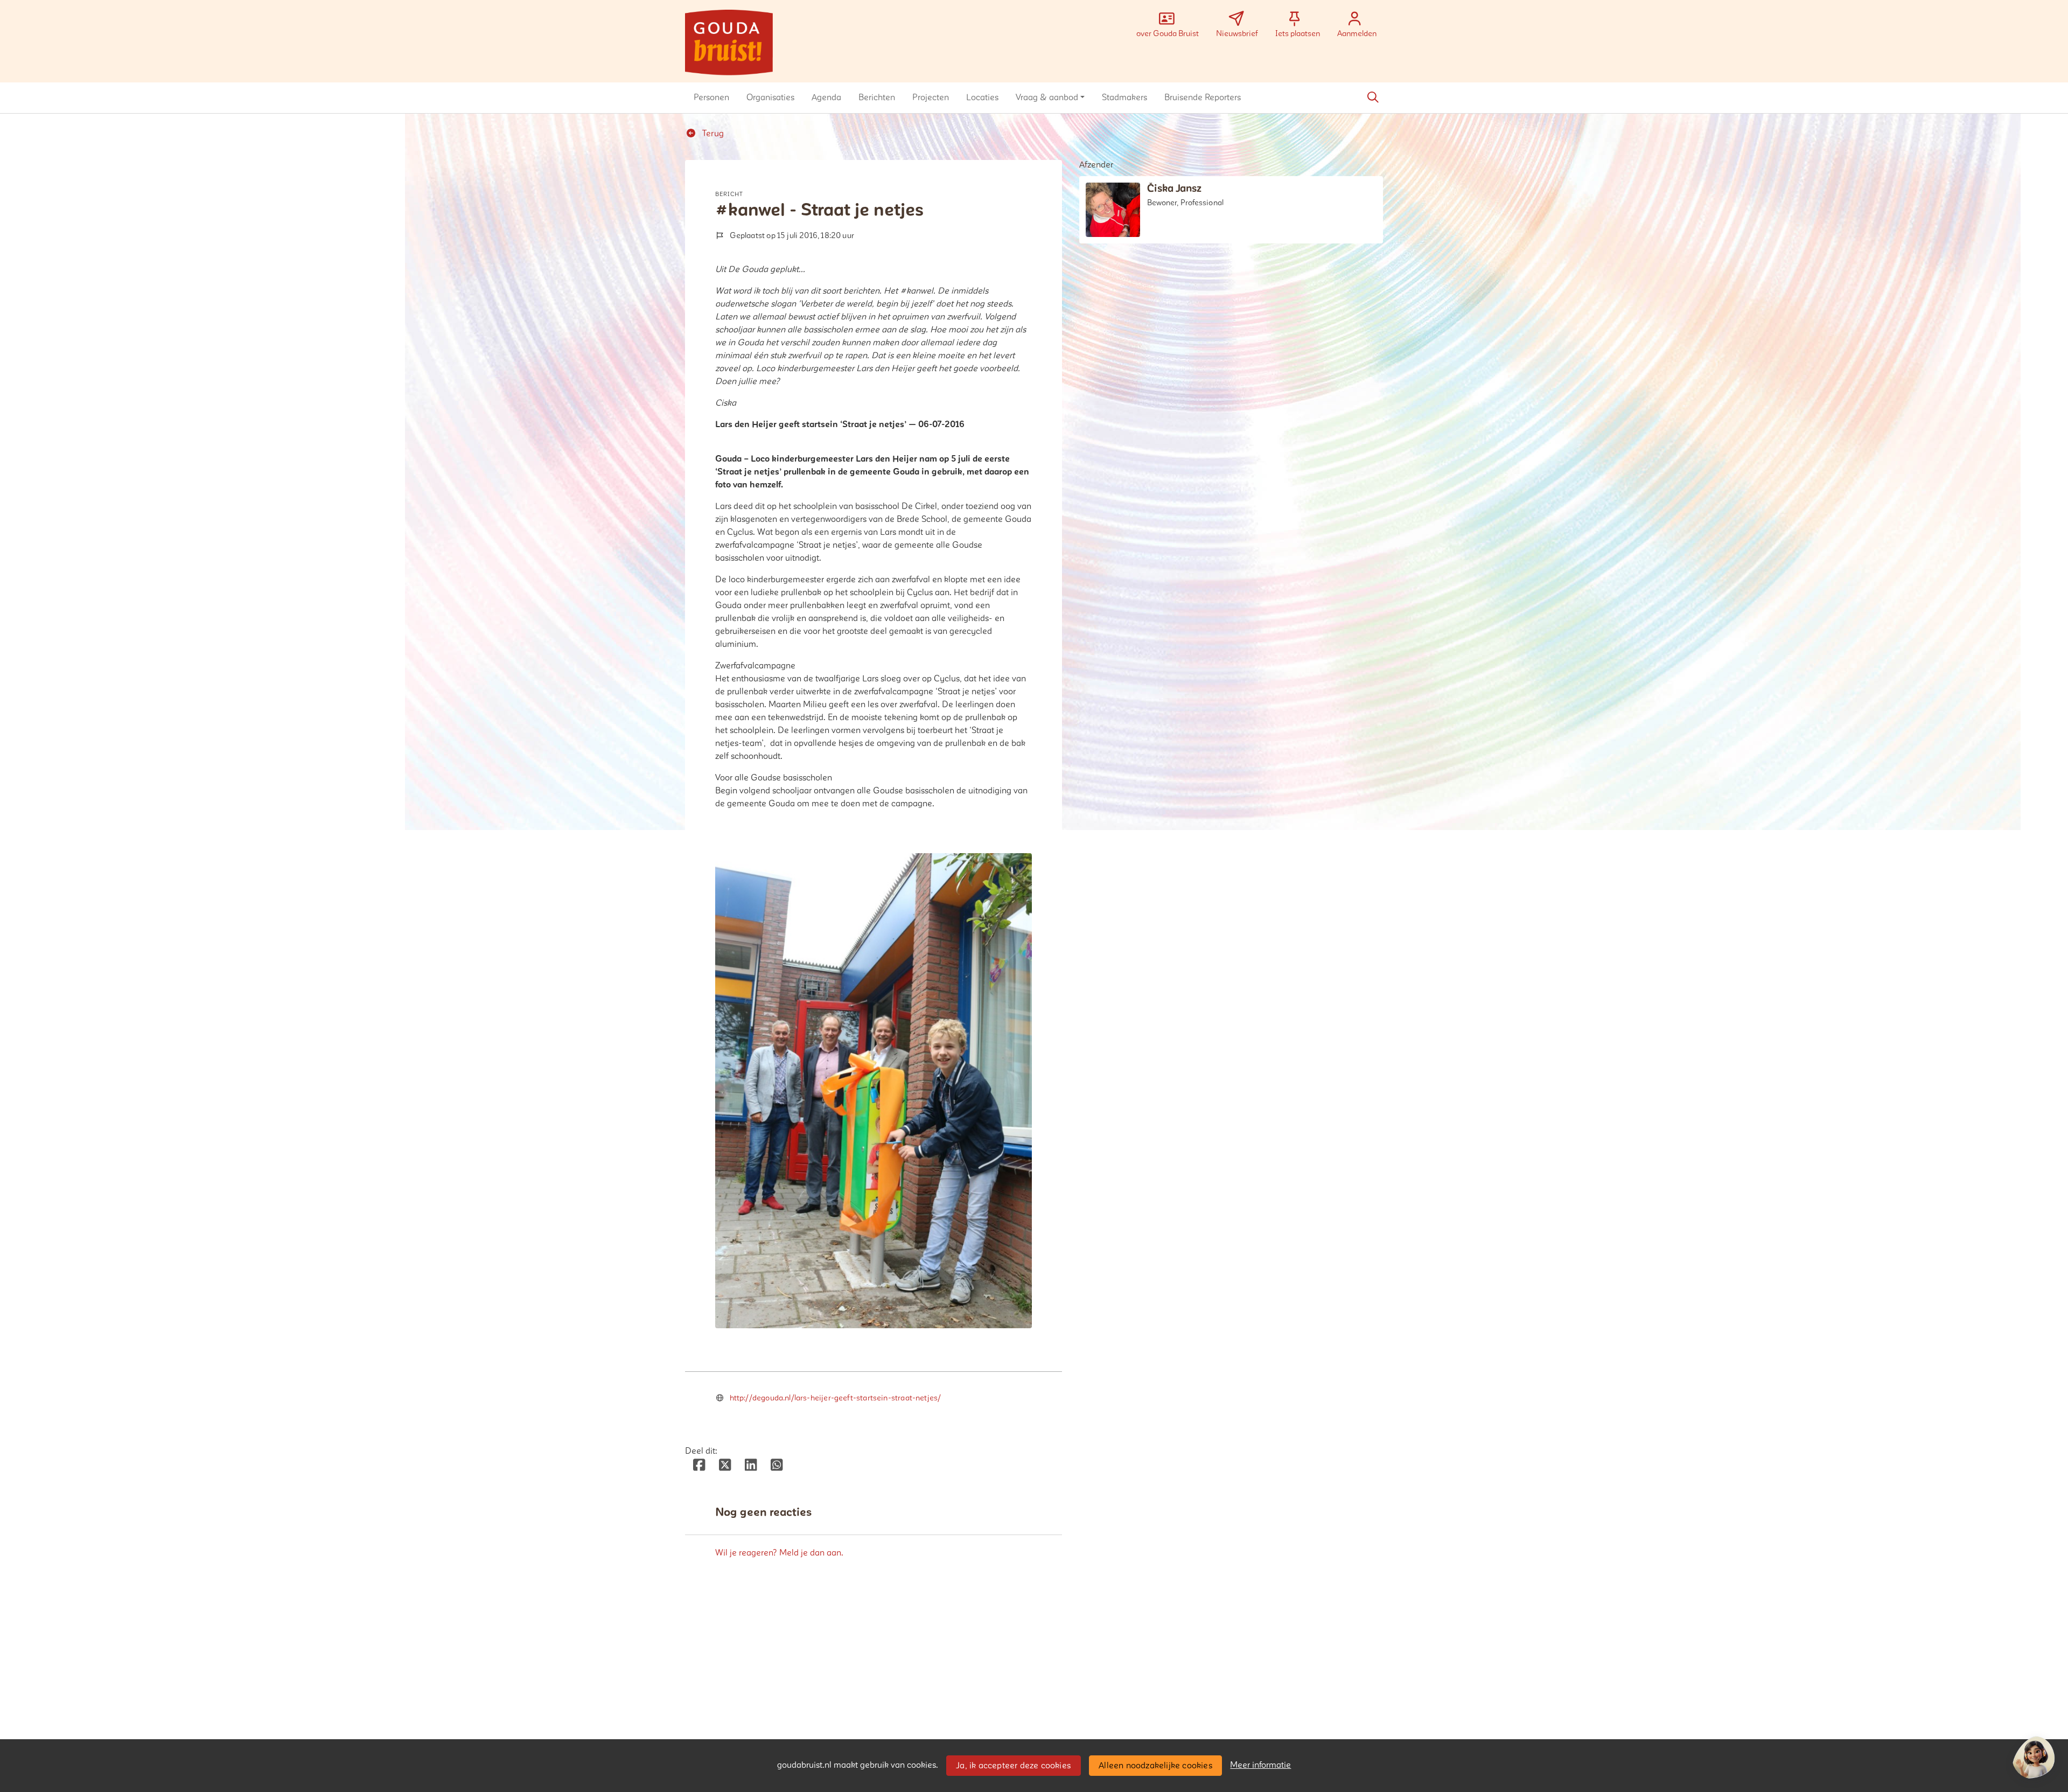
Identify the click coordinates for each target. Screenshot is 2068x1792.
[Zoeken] (1373, 97)
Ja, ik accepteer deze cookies (1013, 1766)
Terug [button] (712, 134)
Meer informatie (1260, 1765)
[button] (711, 97)
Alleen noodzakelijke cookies (1155, 1766)
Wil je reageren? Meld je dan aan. (779, 1553)
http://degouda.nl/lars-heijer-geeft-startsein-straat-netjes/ (836, 1398)
